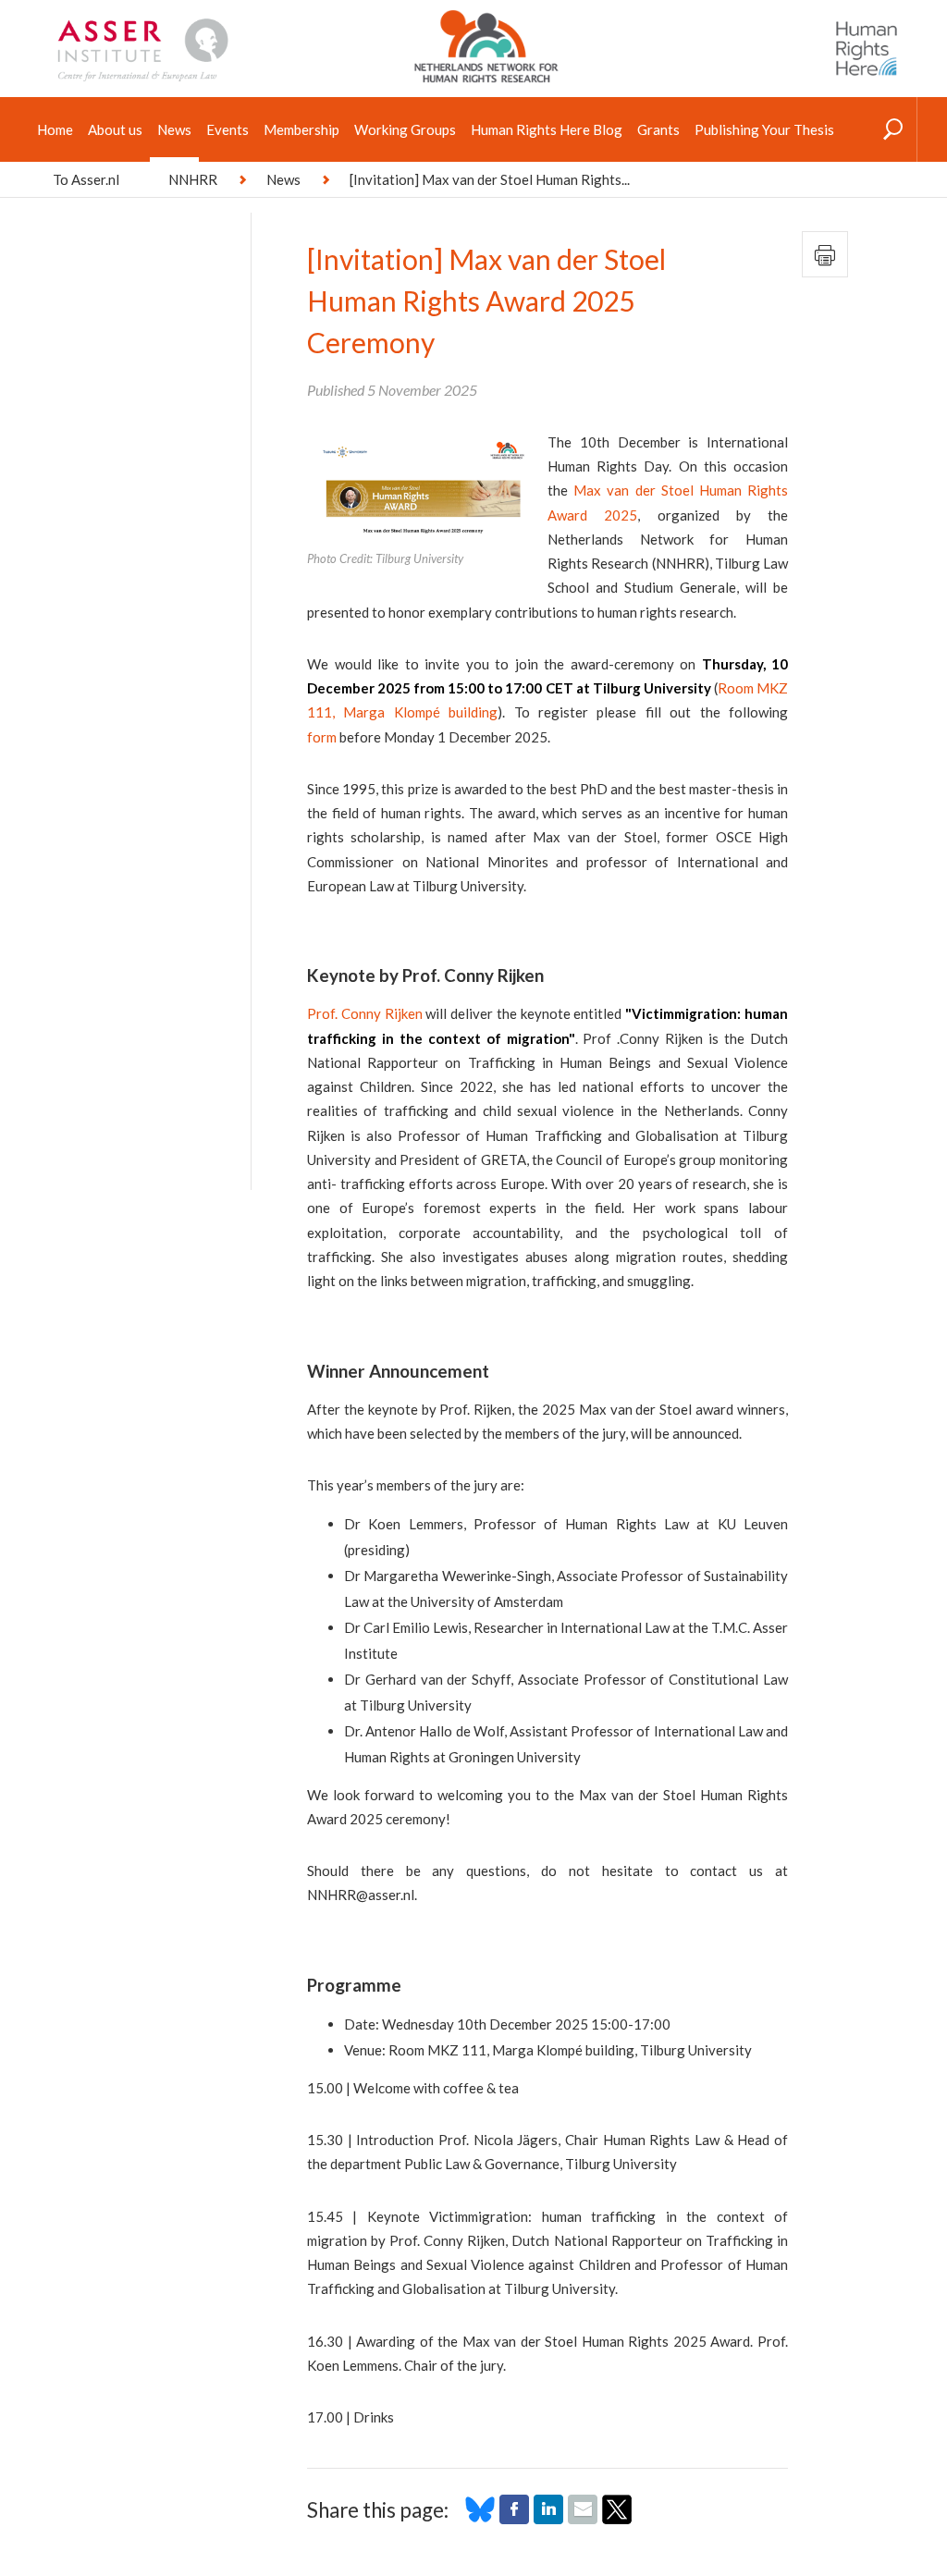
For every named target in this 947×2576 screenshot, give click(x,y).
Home (55, 129)
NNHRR (193, 179)
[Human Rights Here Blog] (867, 49)
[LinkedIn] (548, 2519)
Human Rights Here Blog (547, 129)
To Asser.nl (86, 179)
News (174, 129)
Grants (658, 129)
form (322, 737)
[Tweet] (617, 2519)
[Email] (583, 2519)
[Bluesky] (480, 2519)
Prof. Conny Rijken (365, 1013)
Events (228, 129)
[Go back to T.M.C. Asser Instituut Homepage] (172, 23)
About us (115, 129)
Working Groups (405, 129)
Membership (301, 129)
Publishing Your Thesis (764, 129)
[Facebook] (514, 2519)
